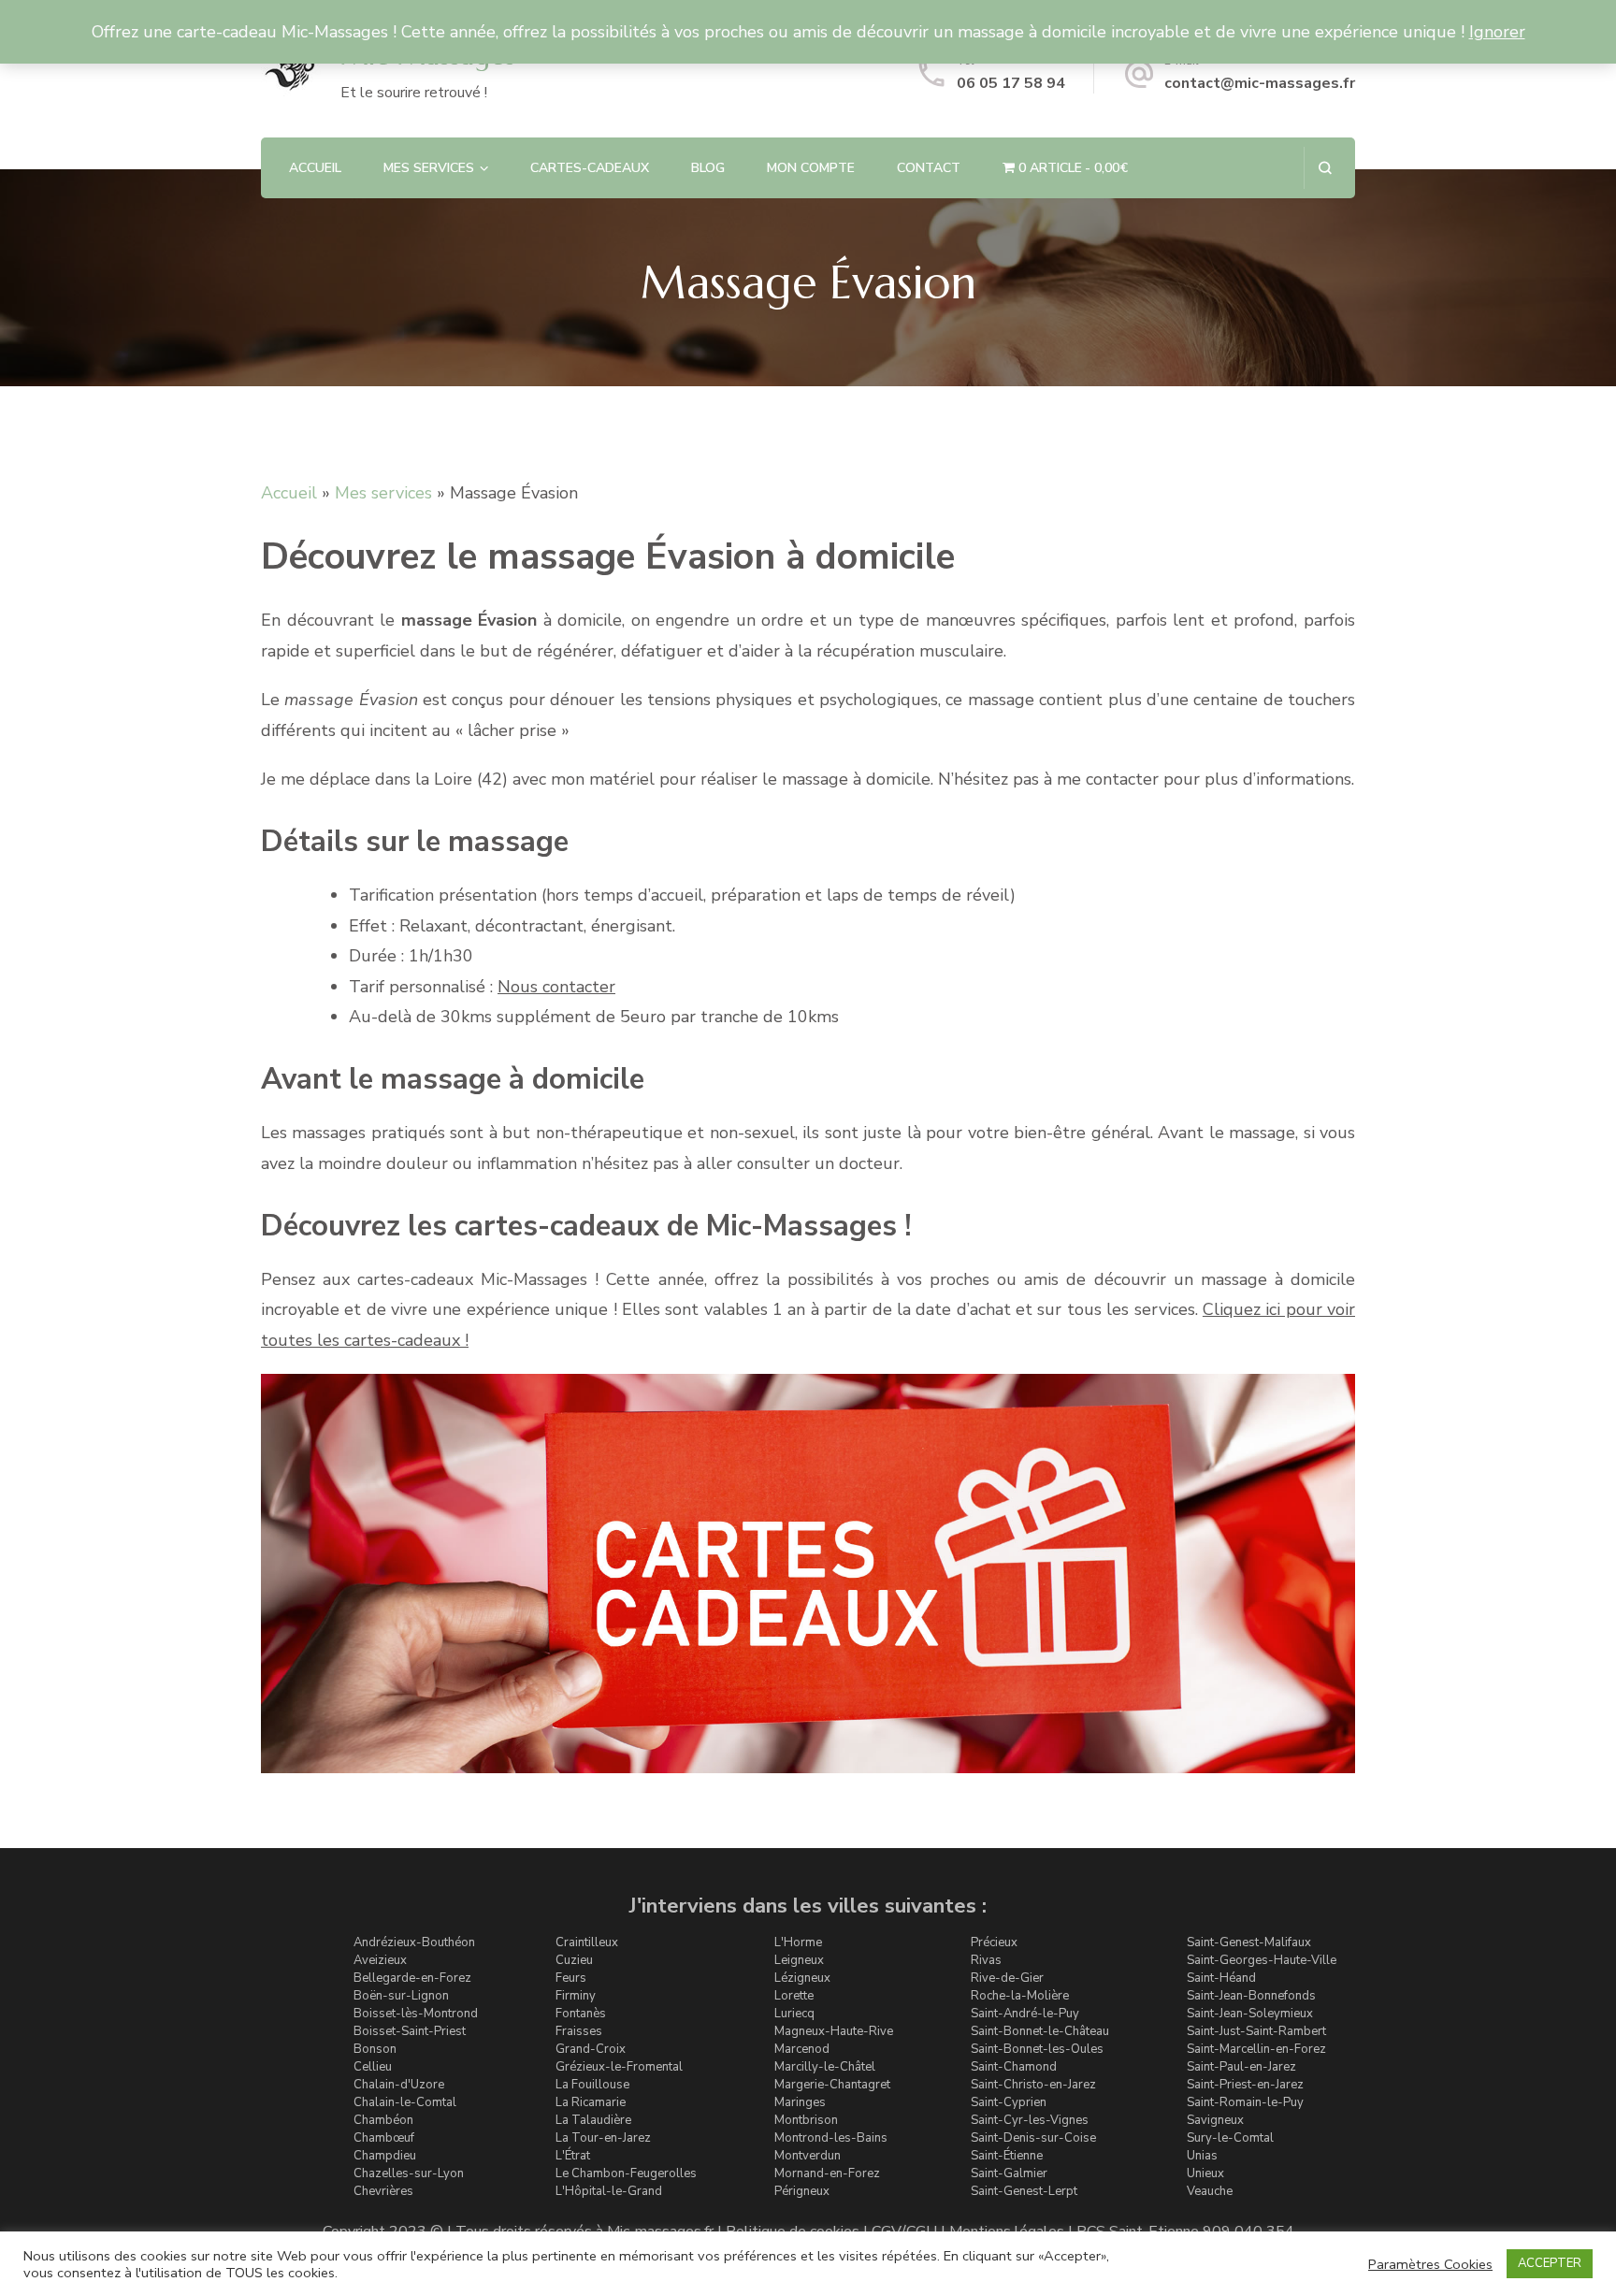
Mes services (383, 493)
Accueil (315, 168)
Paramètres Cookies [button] (1430, 2264)
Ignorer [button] (1497, 32)
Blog (708, 168)
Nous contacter (556, 987)
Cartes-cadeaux (590, 168)
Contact (929, 168)
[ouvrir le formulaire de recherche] (1325, 168)
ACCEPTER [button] (1550, 2263)
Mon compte (811, 168)
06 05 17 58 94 (1011, 83)
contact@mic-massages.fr (1260, 83)
